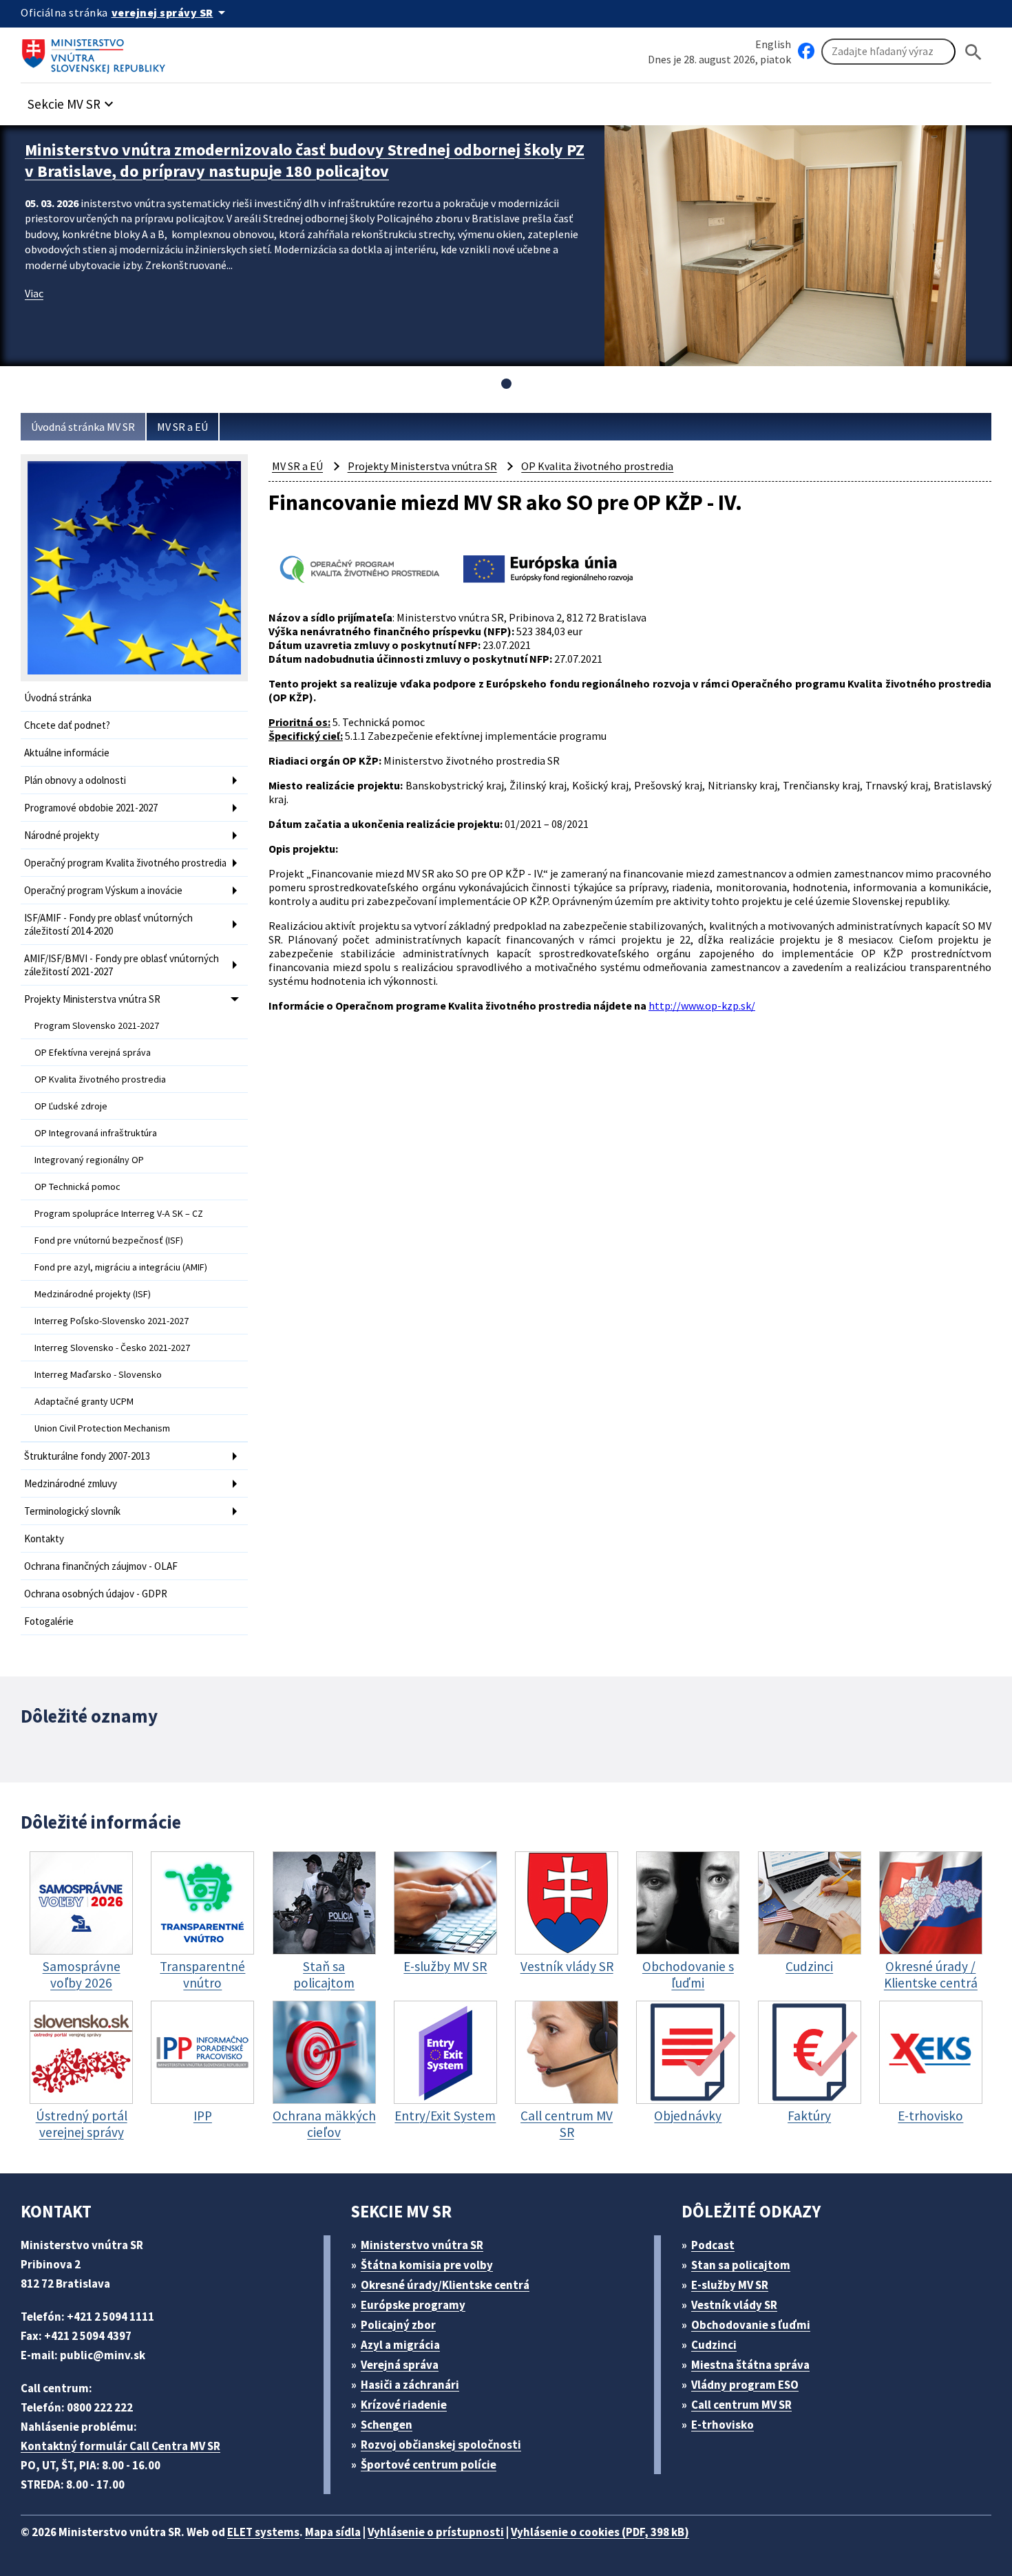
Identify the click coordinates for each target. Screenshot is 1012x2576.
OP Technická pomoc (77, 1186)
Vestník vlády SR (734, 2305)
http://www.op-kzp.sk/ (702, 1005)
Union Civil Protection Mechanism (102, 1428)
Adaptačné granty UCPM (84, 1401)
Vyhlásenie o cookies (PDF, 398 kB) (600, 2532)
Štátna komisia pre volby (427, 2265)
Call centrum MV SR (741, 2405)
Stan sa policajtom (741, 2265)
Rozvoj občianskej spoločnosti (441, 2445)
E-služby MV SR (730, 2285)
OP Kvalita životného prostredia (100, 1079)
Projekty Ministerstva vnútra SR (92, 999)
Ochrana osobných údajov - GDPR (96, 1594)
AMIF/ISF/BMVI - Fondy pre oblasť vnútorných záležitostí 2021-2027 (122, 965)
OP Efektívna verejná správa (93, 1052)
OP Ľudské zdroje (71, 1106)
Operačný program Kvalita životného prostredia (125, 863)
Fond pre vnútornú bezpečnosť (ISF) (109, 1240)
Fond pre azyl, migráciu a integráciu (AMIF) (121, 1267)
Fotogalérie (49, 1621)
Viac (34, 293)
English (773, 44)
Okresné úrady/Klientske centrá (445, 2285)
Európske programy (413, 2305)
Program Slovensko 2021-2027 (97, 1025)
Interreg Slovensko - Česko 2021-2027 (112, 1348)
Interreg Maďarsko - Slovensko (98, 1374)
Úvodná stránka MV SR (83, 427)
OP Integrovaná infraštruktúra (96, 1133)
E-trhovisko (723, 2425)
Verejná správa (400, 2365)
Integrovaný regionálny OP (89, 1160)
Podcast (713, 2245)
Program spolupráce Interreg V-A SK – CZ (119, 1213)
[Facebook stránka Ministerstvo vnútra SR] (806, 52)
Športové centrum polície (429, 2465)
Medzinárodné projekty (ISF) (93, 1294)
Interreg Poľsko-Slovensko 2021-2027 (112, 1321)
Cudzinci (714, 2345)
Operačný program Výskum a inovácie (103, 890)
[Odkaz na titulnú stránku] (96, 52)
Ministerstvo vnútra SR (422, 2245)
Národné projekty (62, 835)
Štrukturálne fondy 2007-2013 (87, 1456)
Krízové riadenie (404, 2405)
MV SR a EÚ (182, 427)
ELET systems (263, 2532)
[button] (72, 100)
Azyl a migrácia (400, 2345)
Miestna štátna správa (750, 2365)
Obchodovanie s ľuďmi (751, 2325)
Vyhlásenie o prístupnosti (436, 2532)
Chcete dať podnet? (67, 725)
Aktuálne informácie (67, 753)
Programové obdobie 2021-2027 (91, 808)
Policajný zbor (398, 2325)
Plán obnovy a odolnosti (75, 780)
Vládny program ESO (745, 2385)
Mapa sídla (333, 2532)
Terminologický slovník (72, 1511)
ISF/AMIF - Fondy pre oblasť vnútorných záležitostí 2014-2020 (108, 924)
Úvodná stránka (58, 698)
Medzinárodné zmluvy (71, 1483)
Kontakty (44, 1539)
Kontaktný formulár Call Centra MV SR (120, 2446)
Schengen (387, 2425)
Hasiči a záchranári (410, 2385)
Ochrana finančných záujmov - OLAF (101, 1566)
